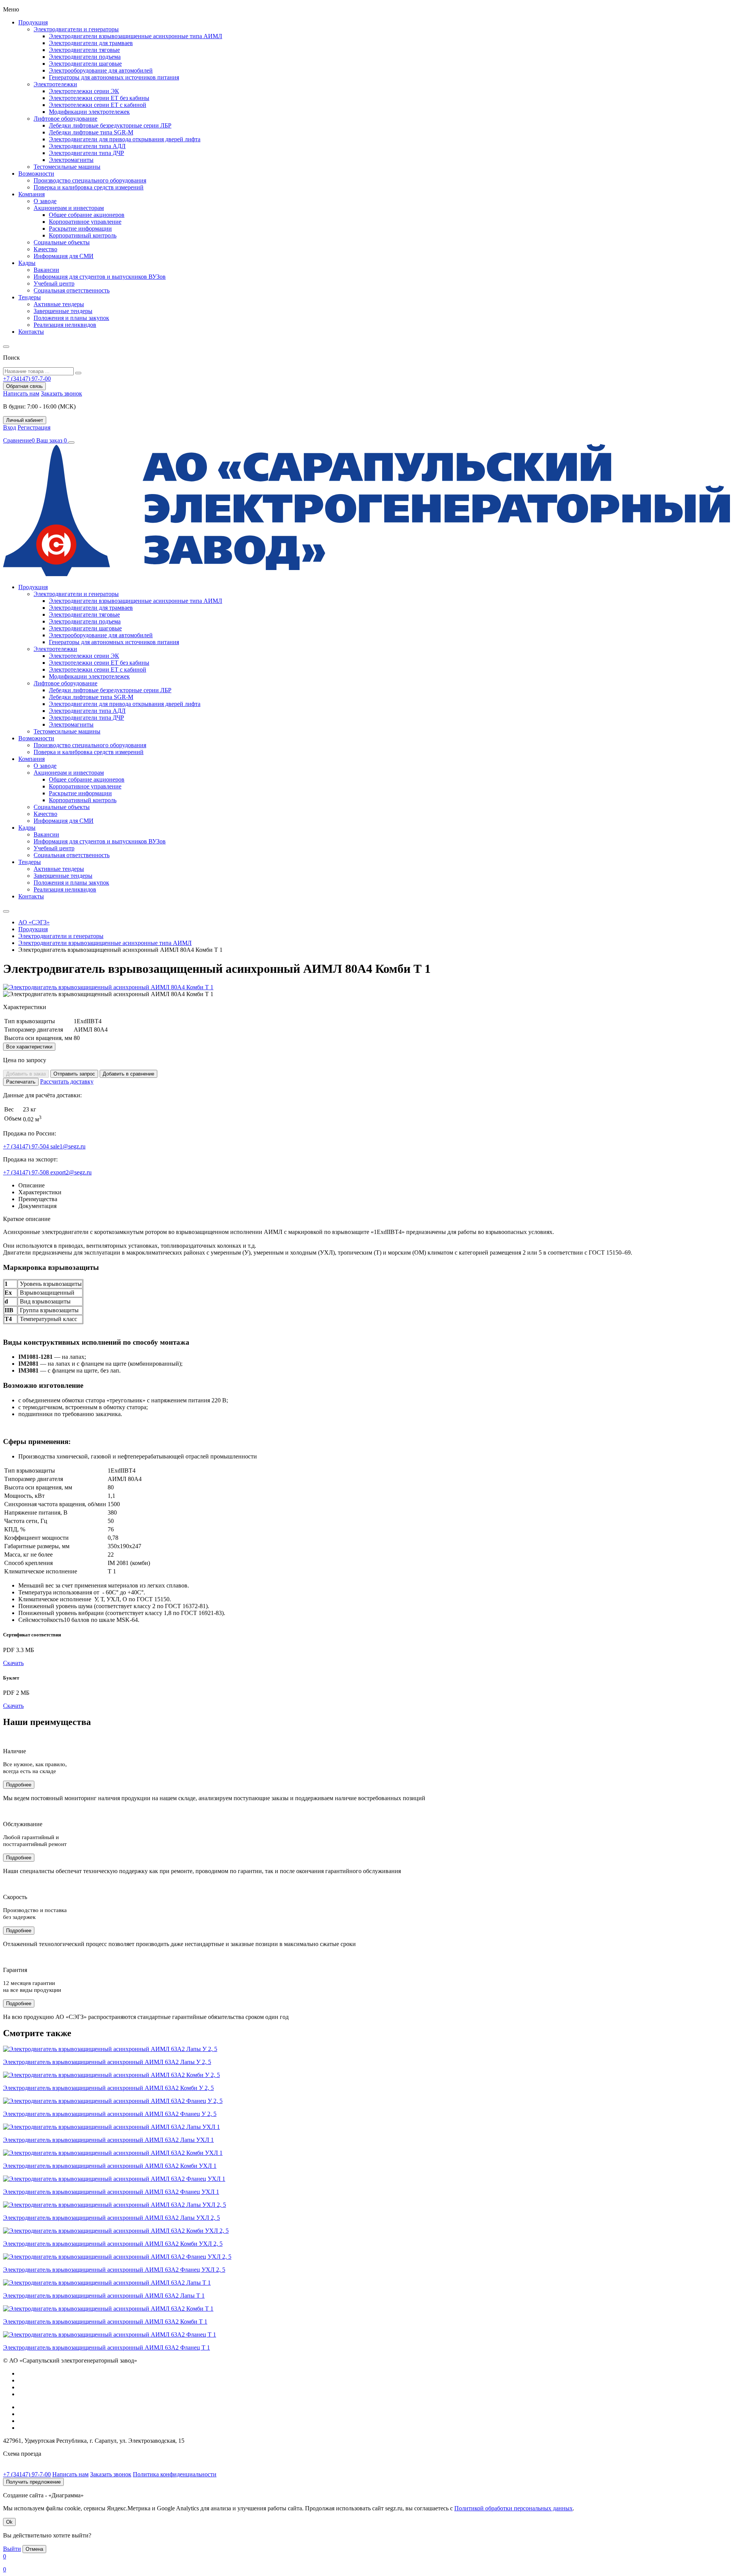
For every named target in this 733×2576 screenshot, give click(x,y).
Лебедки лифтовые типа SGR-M (91, 132)
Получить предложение (33, 2482)
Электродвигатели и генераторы (76, 29)
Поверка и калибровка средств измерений (89, 187)
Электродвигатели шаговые (85, 64)
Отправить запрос (74, 1074)
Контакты (31, 332)
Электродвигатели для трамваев (91, 43)
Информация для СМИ (64, 256)
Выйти (12, 2549)
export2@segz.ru (71, 1172)
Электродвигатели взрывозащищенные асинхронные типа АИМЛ (136, 36)
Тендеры (30, 297)
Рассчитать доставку (67, 1081)
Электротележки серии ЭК (84, 91)
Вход (10, 427)
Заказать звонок (61, 393)
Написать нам (21, 393)
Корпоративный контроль (83, 235)
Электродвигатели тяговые (84, 50)
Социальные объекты (62, 242)
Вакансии (46, 270)
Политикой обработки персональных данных (513, 2508)
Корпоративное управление (85, 222)
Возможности (36, 174)
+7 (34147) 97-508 (27, 1172)
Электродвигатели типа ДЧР (86, 153)
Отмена (34, 2549)
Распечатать (21, 1082)
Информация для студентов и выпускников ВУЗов (100, 277)
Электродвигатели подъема (85, 57)
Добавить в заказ (26, 1074)
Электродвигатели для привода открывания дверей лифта (125, 139)
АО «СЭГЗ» (34, 922)
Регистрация (34, 427)
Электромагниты (71, 160)
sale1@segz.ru (68, 1146)
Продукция (33, 22)
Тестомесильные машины (67, 167)
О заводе (45, 201)
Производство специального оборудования (90, 180)
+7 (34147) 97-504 (27, 1146)
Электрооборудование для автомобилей (101, 70)
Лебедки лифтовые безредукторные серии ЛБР (110, 125)
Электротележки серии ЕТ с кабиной (98, 105)
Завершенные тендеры (63, 311)
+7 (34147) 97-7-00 (27, 2474)
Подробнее (19, 1785)
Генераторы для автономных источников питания (114, 77)
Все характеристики (29, 1047)
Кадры (27, 263)
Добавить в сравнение (128, 1074)
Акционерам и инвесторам (69, 208)
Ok (9, 2522)
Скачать (13, 1663)
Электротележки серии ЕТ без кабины (99, 98)
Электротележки (55, 84)
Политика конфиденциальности (175, 2474)
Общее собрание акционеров (87, 215)
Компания (31, 194)
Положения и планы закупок (71, 318)
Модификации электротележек (89, 112)
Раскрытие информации (80, 229)
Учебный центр (54, 283)
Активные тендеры (59, 304)
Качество (45, 249)
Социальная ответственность (72, 290)
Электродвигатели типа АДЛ (87, 146)
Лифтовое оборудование (65, 119)
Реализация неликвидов (65, 325)
